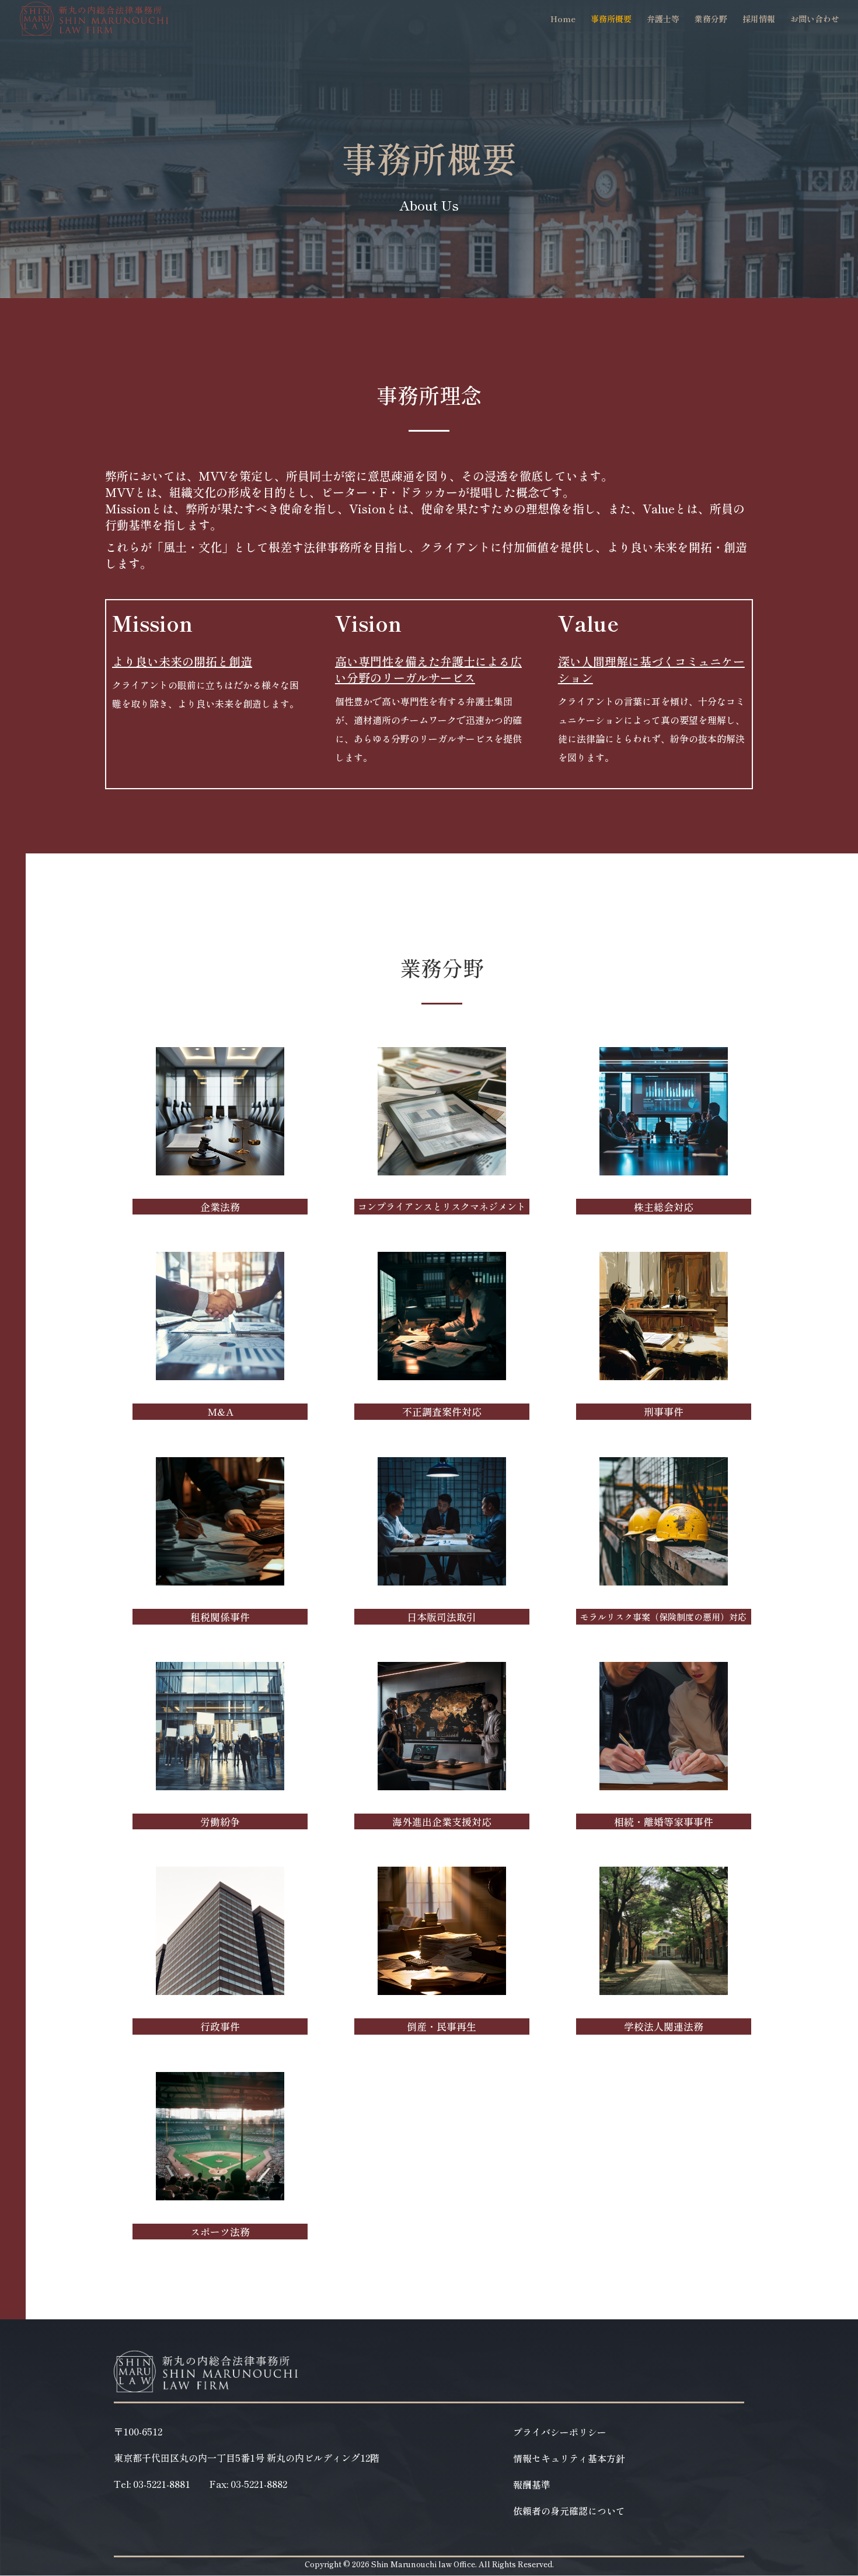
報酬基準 (532, 2486)
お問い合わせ (815, 20)
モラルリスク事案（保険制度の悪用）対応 (663, 1617)
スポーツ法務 (220, 2232)
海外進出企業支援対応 (442, 1821)
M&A (220, 1411)
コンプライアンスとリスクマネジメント (442, 1206)
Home (563, 20)
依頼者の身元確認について (569, 2512)
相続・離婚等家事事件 (664, 1821)
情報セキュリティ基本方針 (569, 2460)
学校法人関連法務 (664, 2026)
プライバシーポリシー (560, 2433)
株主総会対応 (664, 1207)
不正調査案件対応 (442, 1411)
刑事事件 (664, 1411)
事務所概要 (611, 20)
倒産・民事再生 (442, 2026)
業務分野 (711, 20)
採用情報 (759, 20)
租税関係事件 (220, 1617)
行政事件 (220, 2026)
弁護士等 (663, 20)
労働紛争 (220, 1821)
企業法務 (220, 1207)
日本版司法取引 (442, 1617)
